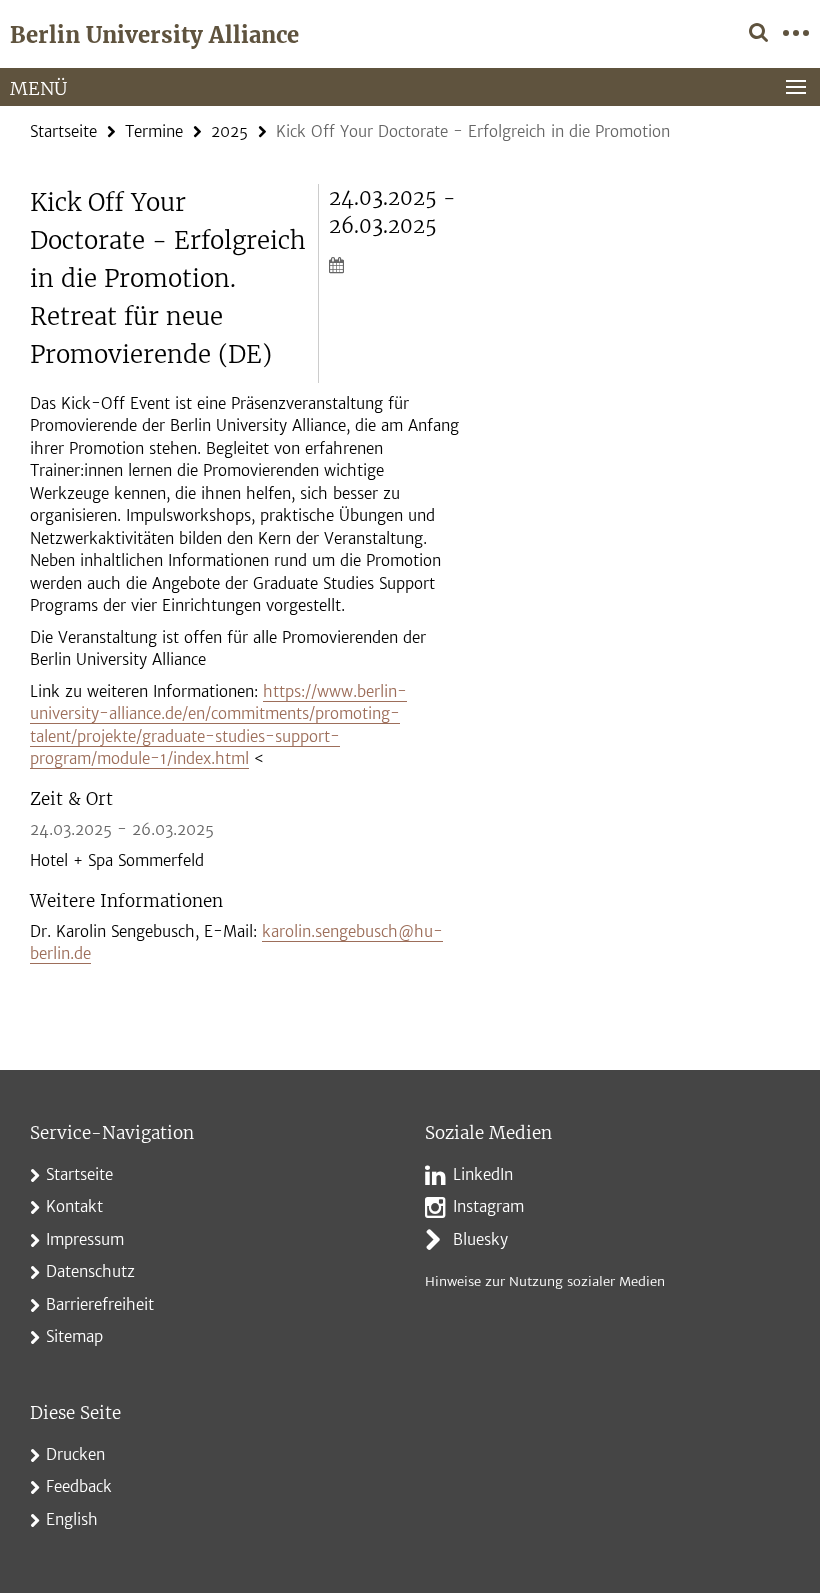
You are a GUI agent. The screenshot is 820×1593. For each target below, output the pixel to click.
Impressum (85, 1239)
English (72, 1519)
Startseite (63, 131)
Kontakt (74, 1206)
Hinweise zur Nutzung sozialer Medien (545, 1281)
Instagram (488, 1206)
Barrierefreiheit (100, 1304)
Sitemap (74, 1336)
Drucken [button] (75, 1454)
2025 (229, 131)
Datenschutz (90, 1271)
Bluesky (480, 1239)
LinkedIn (483, 1174)
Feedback (79, 1486)
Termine (154, 131)
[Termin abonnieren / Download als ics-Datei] (395, 264)
